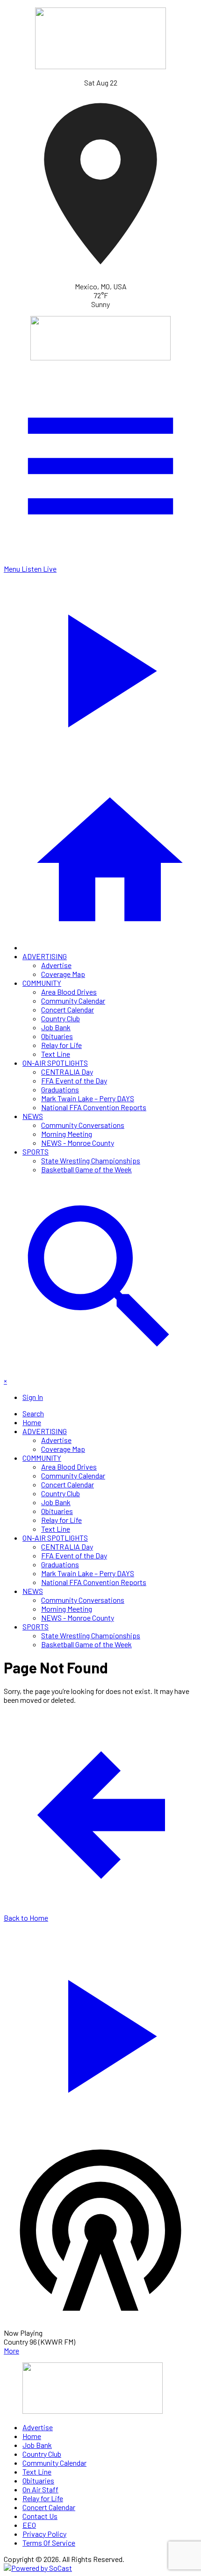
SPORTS (36, 1152)
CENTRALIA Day (67, 1072)
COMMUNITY (42, 983)
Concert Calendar (68, 1009)
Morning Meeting (67, 1134)
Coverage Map (63, 974)
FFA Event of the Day (74, 1080)
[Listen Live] (100, 2031)
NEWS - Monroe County (78, 1143)
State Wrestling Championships (91, 1160)
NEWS (33, 1116)
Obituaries (57, 1036)
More (11, 2350)
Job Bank (56, 1027)
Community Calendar (73, 1001)
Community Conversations (83, 1125)
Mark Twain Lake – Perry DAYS (88, 1098)
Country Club (61, 1018)
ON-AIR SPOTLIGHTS (55, 1063)
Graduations (60, 1089)
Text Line (56, 1054)
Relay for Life (61, 1045)
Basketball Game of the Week (86, 1169)
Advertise (56, 965)
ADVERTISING (45, 956)
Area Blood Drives (69, 992)
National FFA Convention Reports (94, 1107)
